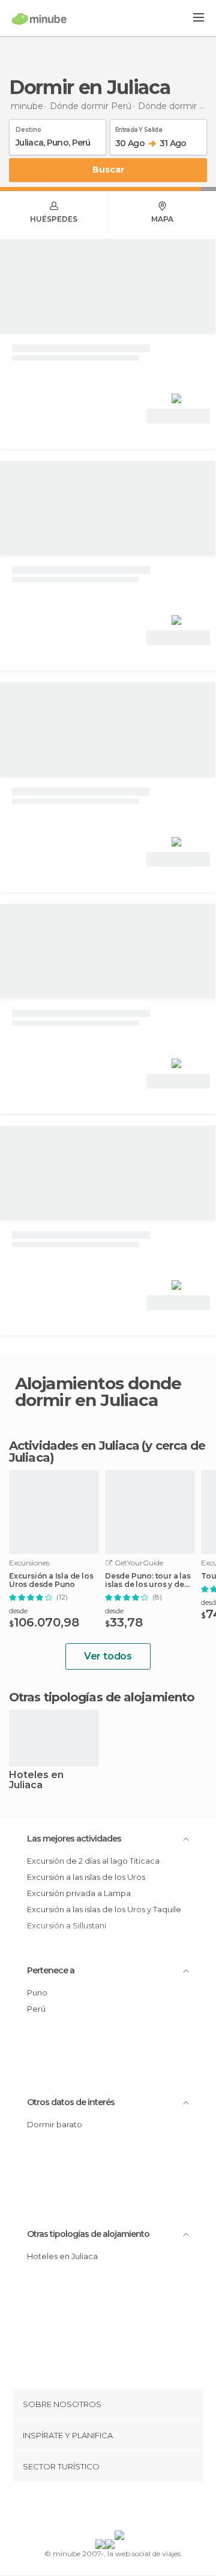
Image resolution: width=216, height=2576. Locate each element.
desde (18, 1611)
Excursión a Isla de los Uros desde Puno (51, 1580)
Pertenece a (51, 1970)
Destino (28, 128)
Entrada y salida (139, 128)
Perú (36, 2009)
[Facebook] (89, 2508)
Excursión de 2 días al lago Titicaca (93, 1861)
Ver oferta (178, 416)
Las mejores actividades (74, 1839)
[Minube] (39, 19)
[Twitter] (105, 2508)
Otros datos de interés (71, 2102)
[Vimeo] (121, 2508)
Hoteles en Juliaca (36, 1780)
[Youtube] (136, 2508)
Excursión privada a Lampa (79, 1893)
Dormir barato (55, 2124)
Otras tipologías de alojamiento (88, 2234)
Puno (37, 1993)
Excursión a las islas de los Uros (86, 1877)
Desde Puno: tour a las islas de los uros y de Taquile (148, 1580)
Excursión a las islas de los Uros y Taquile (104, 1909)
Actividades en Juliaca (74, 1446)
